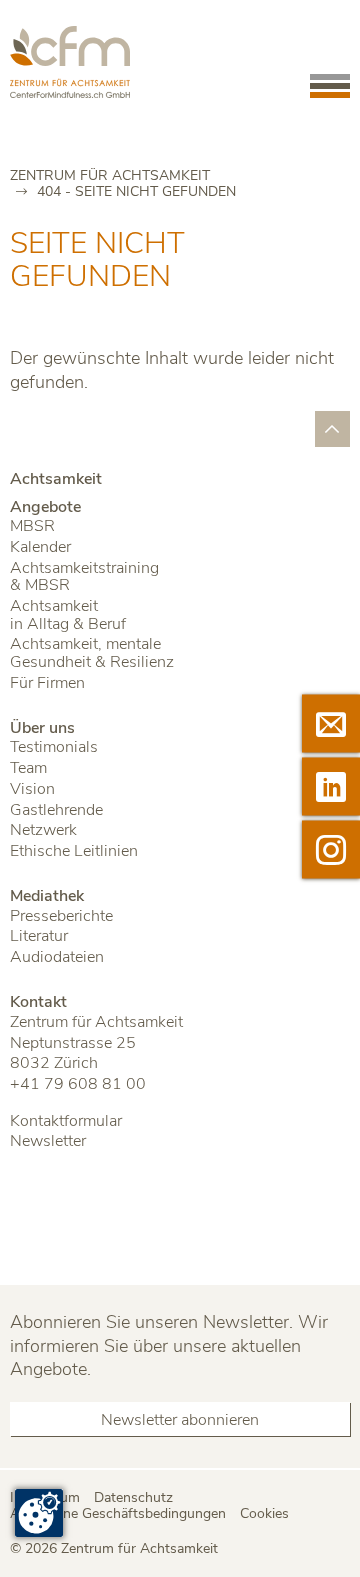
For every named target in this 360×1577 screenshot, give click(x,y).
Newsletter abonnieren (180, 1420)
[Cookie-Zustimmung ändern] (39, 1513)
